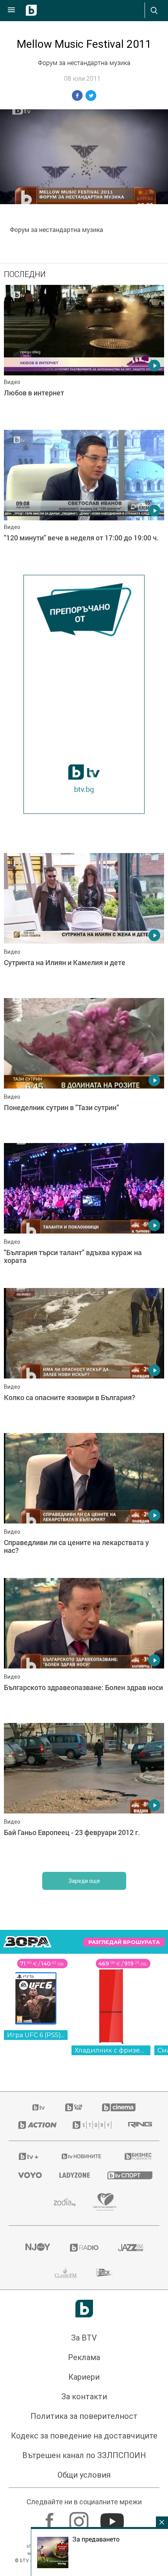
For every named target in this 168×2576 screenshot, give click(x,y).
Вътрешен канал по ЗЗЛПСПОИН (84, 2455)
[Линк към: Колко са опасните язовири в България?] (84, 1359)
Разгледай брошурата (124, 1942)
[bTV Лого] (84, 2309)
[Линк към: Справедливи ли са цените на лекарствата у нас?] (84, 1504)
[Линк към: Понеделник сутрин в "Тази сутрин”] (84, 1069)
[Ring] (139, 2125)
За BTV (84, 2338)
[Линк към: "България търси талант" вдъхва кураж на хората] (84, 1214)
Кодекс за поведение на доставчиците (84, 2436)
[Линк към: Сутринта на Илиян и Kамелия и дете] (84, 924)
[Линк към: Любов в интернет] (84, 355)
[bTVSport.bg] (129, 2175)
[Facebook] (51, 2518)
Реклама (84, 2357)
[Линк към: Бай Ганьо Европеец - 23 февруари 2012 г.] (84, 1793)
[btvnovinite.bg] (82, 2156)
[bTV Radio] (84, 2248)
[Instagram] (80, 2518)
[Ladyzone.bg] (74, 2175)
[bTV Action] (36, 2125)
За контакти (84, 2397)
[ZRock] (105, 2273)
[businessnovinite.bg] (137, 2156)
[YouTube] (113, 2518)
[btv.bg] (39, 2107)
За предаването (96, 2539)
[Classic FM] (66, 2273)
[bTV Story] (90, 2125)
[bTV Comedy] (74, 2107)
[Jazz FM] (130, 2248)
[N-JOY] (38, 2248)
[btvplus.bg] (29, 2156)
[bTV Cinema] (119, 2107)
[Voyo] (29, 2175)
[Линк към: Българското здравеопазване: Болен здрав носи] (84, 1648)
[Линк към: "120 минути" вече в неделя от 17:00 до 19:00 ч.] (84, 500)
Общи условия (84, 2475)
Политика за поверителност (84, 2416)
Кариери (84, 2377)
